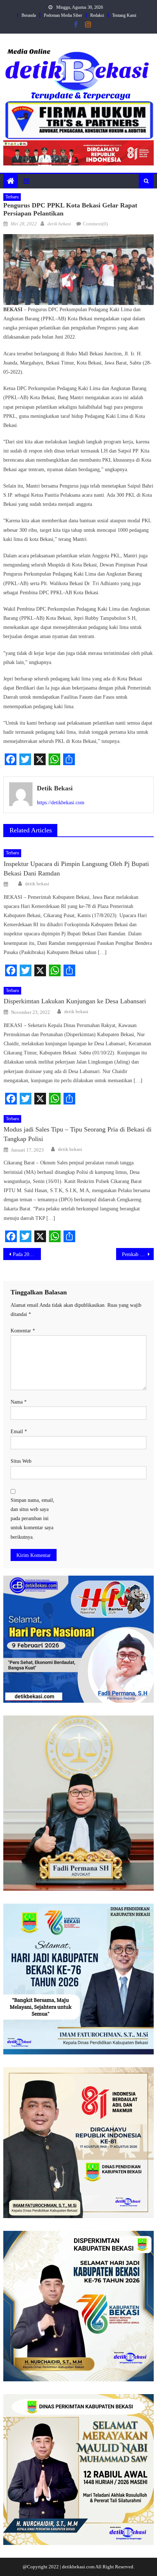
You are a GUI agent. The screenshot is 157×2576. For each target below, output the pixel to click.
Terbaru (12, 197)
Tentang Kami (124, 15)
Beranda (29, 15)
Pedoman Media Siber (63, 15)
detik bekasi (59, 224)
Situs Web (21, 1461)
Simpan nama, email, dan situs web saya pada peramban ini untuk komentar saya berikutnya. (32, 1519)
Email (19, 1432)
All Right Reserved (114, 2567)
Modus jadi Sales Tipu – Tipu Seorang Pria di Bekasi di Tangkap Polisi (78, 1134)
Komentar (23, 1331)
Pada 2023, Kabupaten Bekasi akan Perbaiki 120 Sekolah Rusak (27, 1254)
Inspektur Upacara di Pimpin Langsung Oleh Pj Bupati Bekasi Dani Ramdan (76, 869)
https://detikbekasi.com (61, 803)
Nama (19, 1402)
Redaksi (97, 15)
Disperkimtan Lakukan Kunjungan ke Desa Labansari (75, 1001)
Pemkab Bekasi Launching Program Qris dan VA (138, 1254)
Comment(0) (95, 224)
